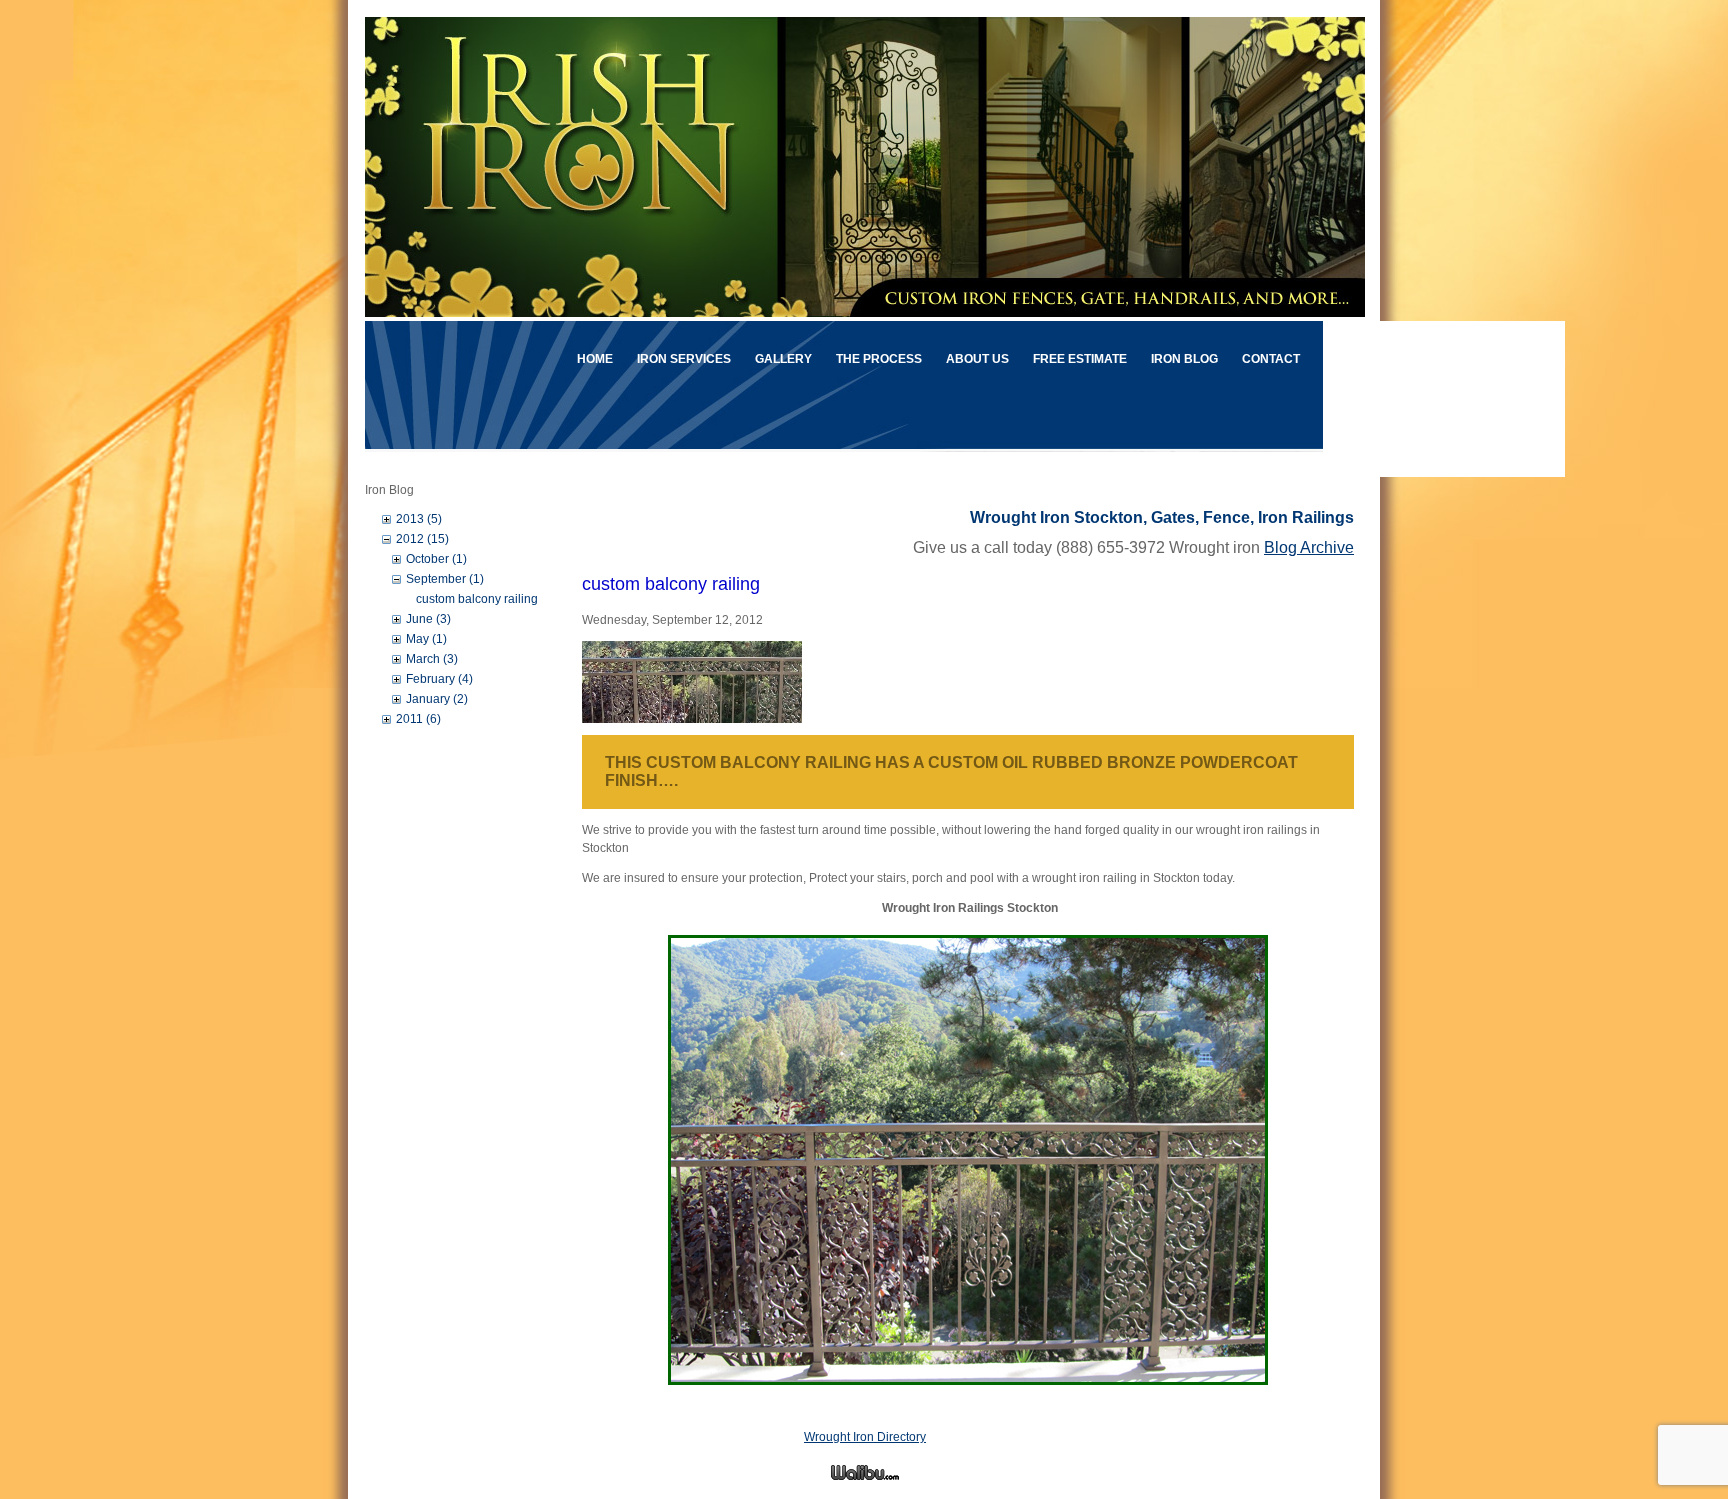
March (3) (432, 659)
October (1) (436, 559)
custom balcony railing (477, 599)
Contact (1271, 359)
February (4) (439, 679)
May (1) (426, 639)
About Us (977, 359)
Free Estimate (1080, 359)
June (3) (428, 619)
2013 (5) (419, 519)
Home (595, 359)
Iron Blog (1184, 359)
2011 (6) (418, 719)
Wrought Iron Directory (865, 1437)
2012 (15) (422, 539)
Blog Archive (1309, 547)
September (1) (445, 579)
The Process (879, 359)
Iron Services (684, 359)
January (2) (437, 699)
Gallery (783, 359)
